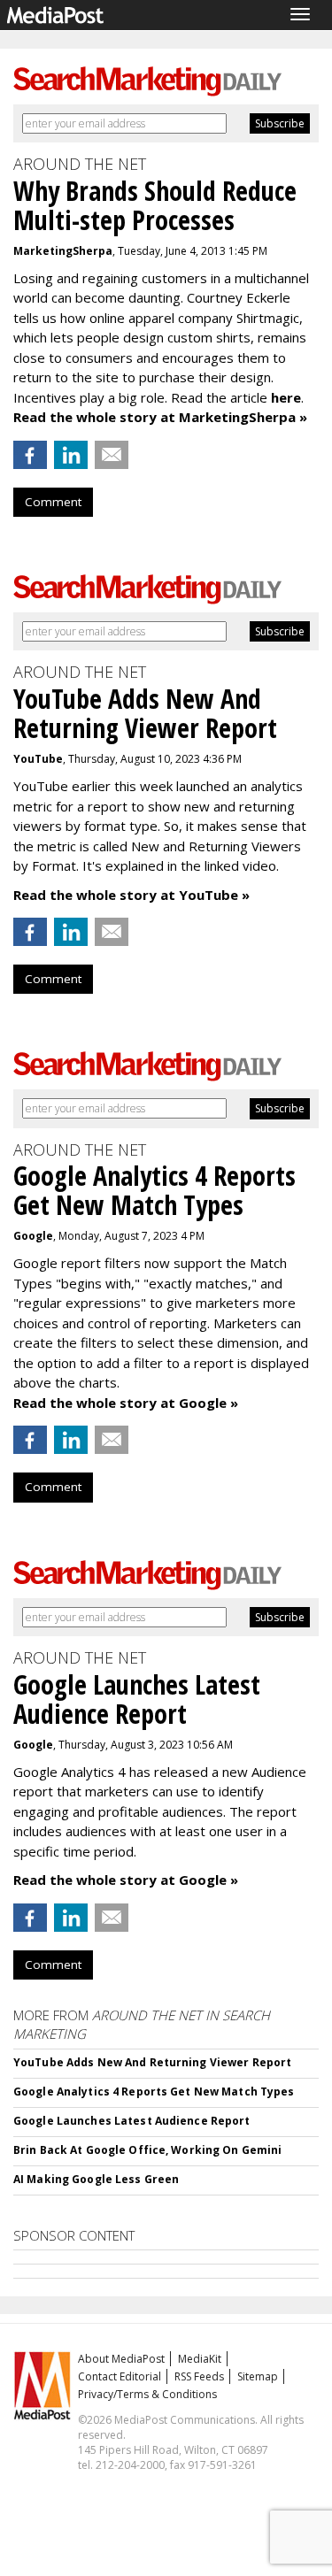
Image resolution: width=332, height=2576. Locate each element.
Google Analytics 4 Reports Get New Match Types (154, 2092)
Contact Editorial (120, 2376)
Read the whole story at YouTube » (131, 895)
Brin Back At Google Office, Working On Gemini (147, 2150)
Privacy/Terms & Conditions (147, 2394)
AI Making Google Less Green (96, 2179)
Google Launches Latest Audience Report (132, 2121)
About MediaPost (121, 2359)
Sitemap (258, 2376)
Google (33, 1236)
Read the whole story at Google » (126, 1403)
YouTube (38, 759)
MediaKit (200, 2359)
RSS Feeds (199, 2376)
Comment (53, 502)
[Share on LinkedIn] (71, 455)
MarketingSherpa (63, 251)
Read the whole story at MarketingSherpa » (160, 417)
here (286, 397)
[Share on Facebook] (30, 455)
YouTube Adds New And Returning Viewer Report (152, 2062)
